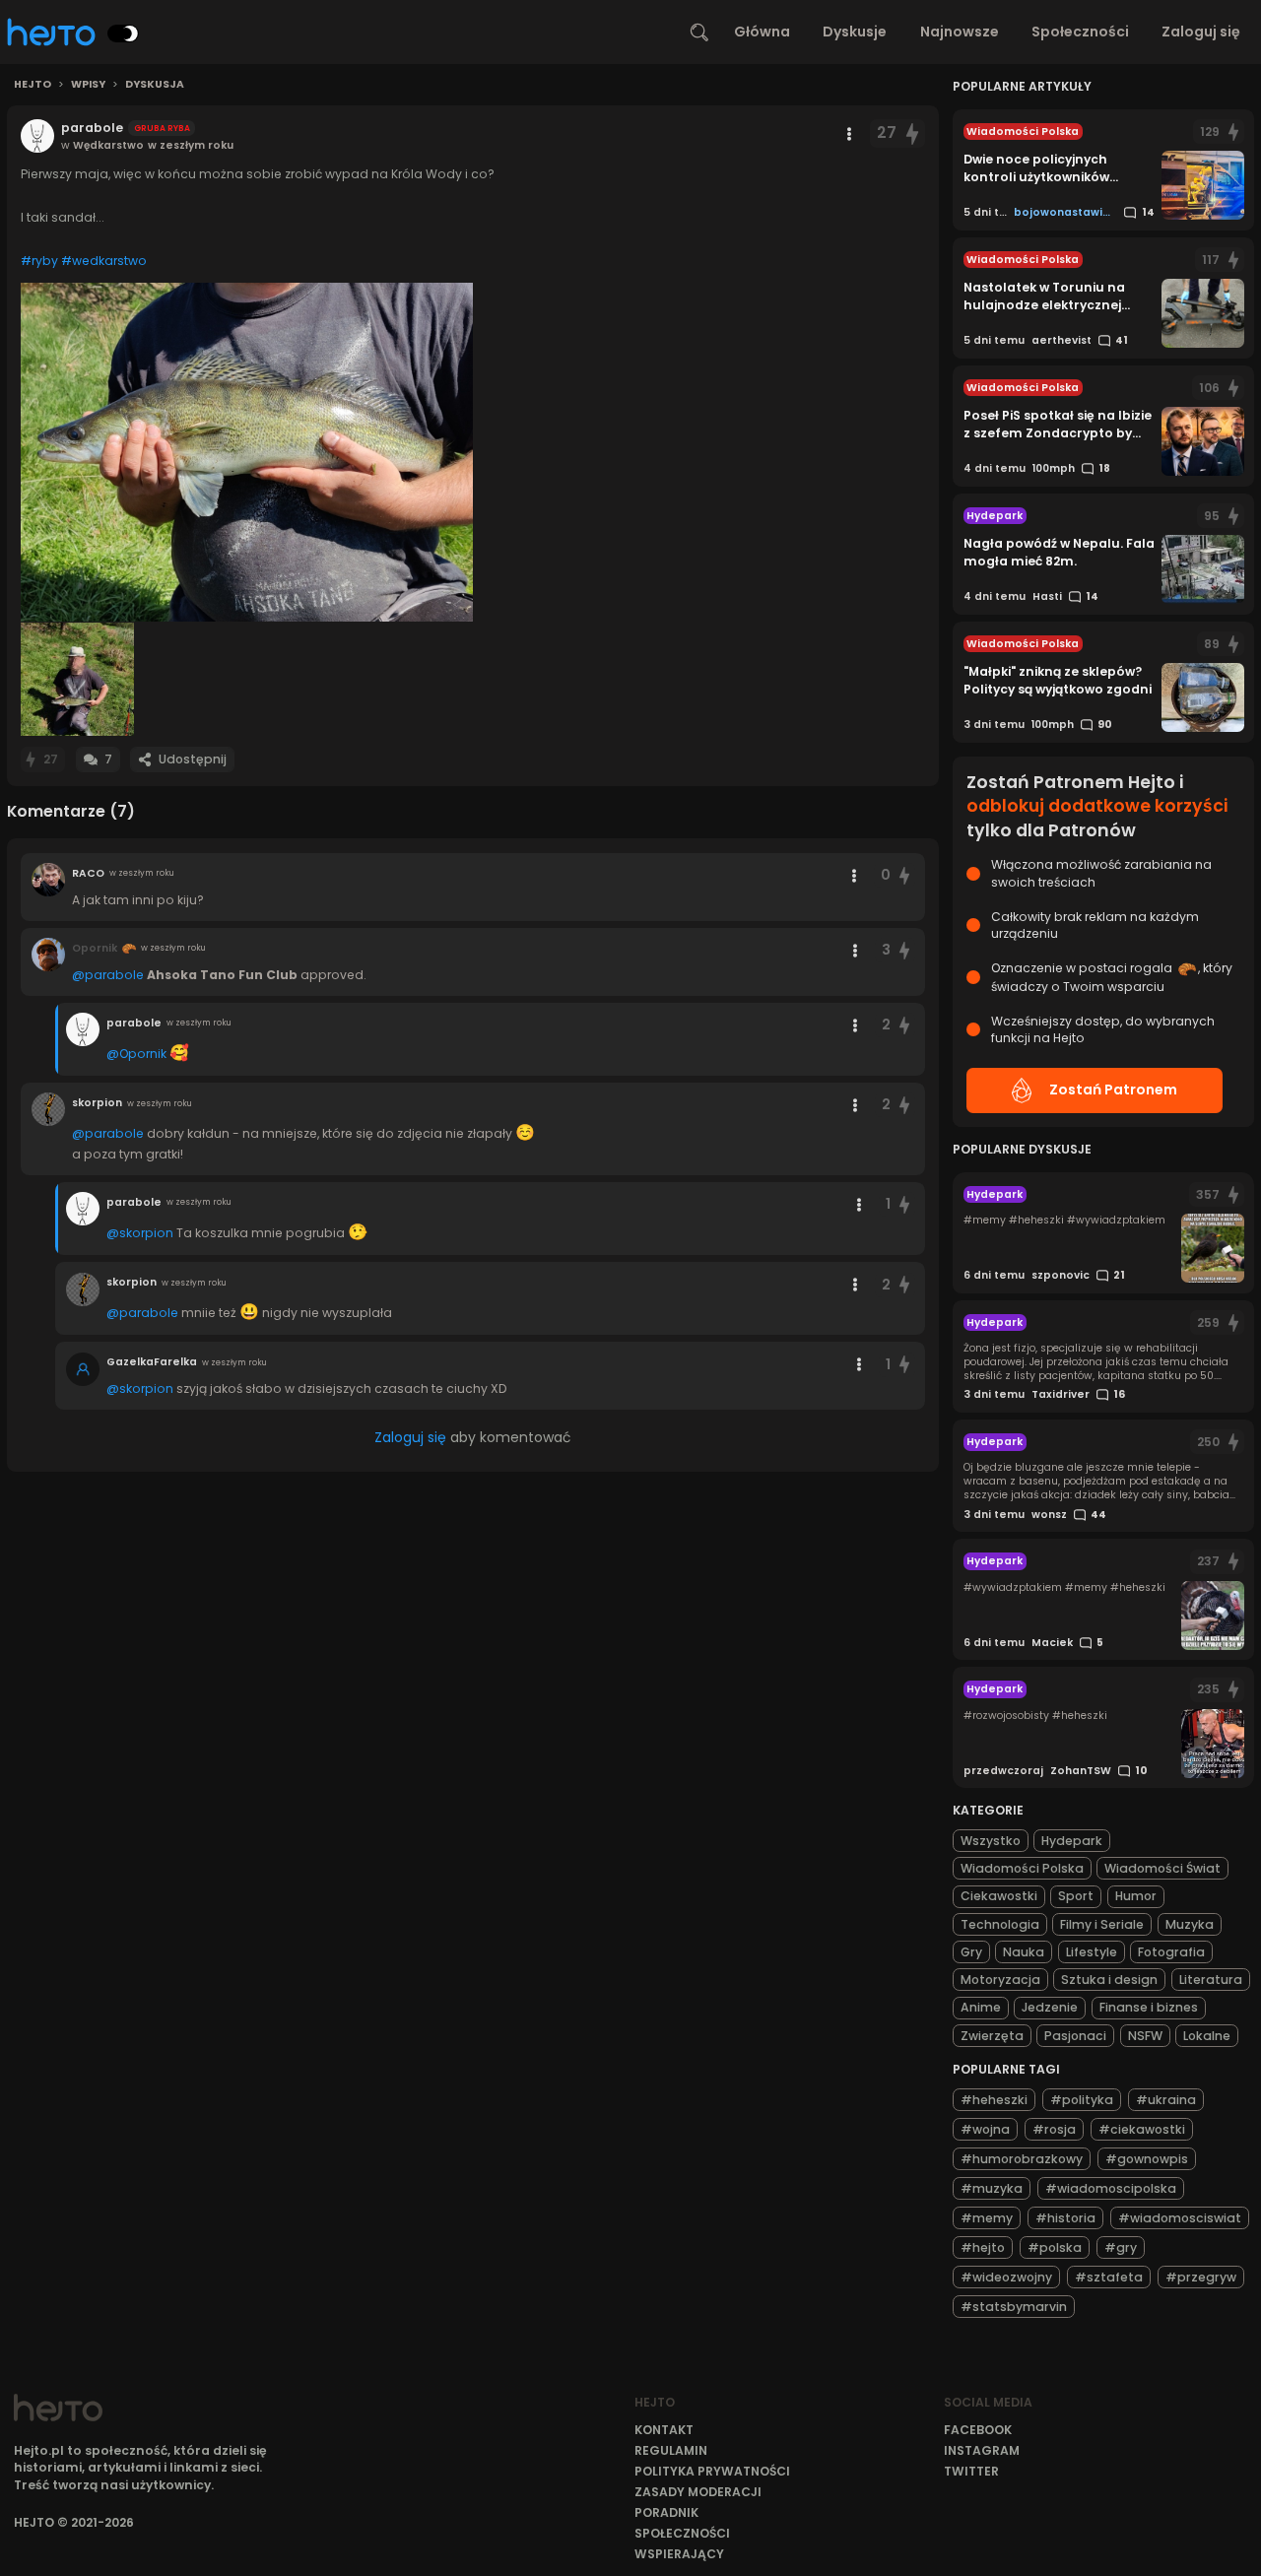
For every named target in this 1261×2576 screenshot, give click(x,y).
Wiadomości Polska (1022, 1868)
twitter (971, 2471)
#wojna (985, 2129)
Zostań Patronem (1113, 1090)
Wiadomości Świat (1162, 1868)
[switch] (123, 33)
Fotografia (1171, 1952)
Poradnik (666, 2512)
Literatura (1211, 1980)
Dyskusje (855, 32)
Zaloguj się (1201, 32)
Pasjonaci (1075, 2036)
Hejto (33, 85)
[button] (247, 452)
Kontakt (664, 2430)
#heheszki (994, 2100)
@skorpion (140, 1233)
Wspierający (679, 2554)
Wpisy (88, 85)
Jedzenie (1050, 2007)
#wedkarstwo (104, 261)
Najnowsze (960, 32)
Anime (981, 2007)
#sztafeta (1109, 2277)
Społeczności (1080, 32)
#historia (1065, 2218)
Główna (762, 32)
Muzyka (1190, 1924)
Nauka (1024, 1952)
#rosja (1054, 2129)
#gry (1121, 2247)
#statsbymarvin (1014, 2307)
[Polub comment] (904, 875)
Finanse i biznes (1149, 2007)
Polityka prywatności (712, 2471)
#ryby (39, 261)
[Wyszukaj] (699, 33)
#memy (987, 2218)
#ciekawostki (1142, 2129)
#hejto (983, 2247)
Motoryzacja (1000, 1980)
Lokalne (1207, 2036)
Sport (1076, 1896)
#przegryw (1201, 2277)
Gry (971, 1952)
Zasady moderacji (698, 2492)
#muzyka (992, 2188)
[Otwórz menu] (849, 134)
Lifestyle (1092, 1952)
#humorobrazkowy (1022, 2159)
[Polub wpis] (913, 133)
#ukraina (1166, 2100)
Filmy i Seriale (1102, 1924)
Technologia (1000, 1924)
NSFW (1145, 2036)
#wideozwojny (1006, 2277)
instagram (982, 2450)
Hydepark (1072, 1841)
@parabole (108, 975)
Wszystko (991, 1841)
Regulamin (671, 2450)
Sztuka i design (1109, 1980)
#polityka (1082, 2100)
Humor (1136, 1896)
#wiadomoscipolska (1111, 2188)
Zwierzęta (992, 2036)
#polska (1055, 2247)
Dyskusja (155, 85)
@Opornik (136, 1054)
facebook (978, 2430)
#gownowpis (1147, 2159)
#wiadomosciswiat (1180, 2218)
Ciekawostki (999, 1896)
